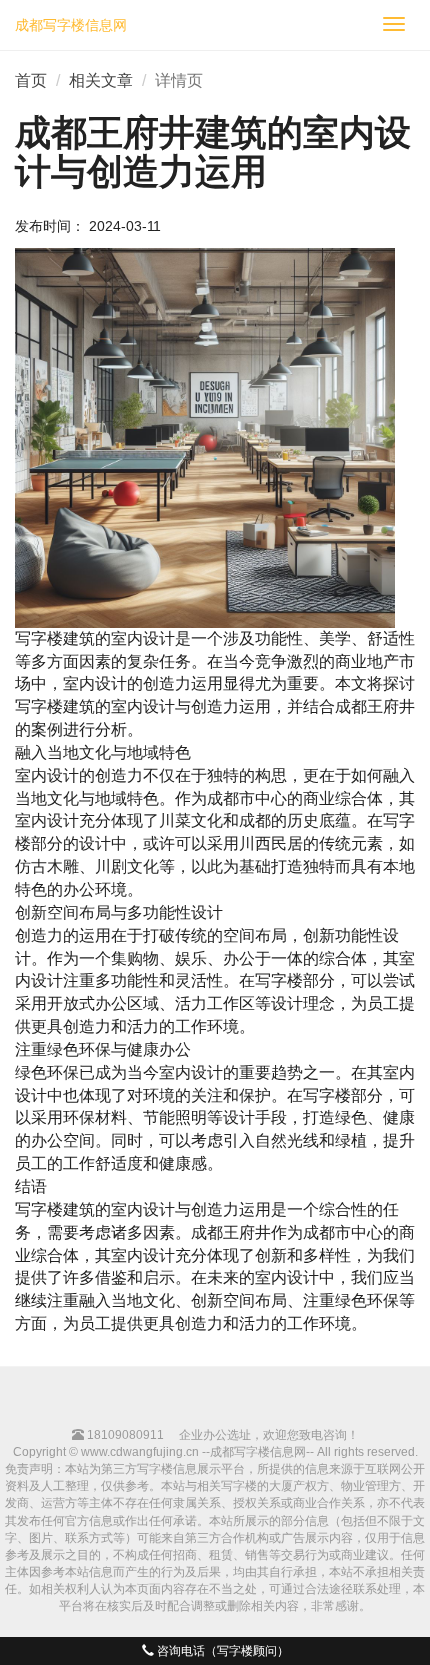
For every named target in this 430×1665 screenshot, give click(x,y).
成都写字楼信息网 (71, 25)
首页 (31, 80)
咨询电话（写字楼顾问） (221, 1651)
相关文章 (101, 80)
